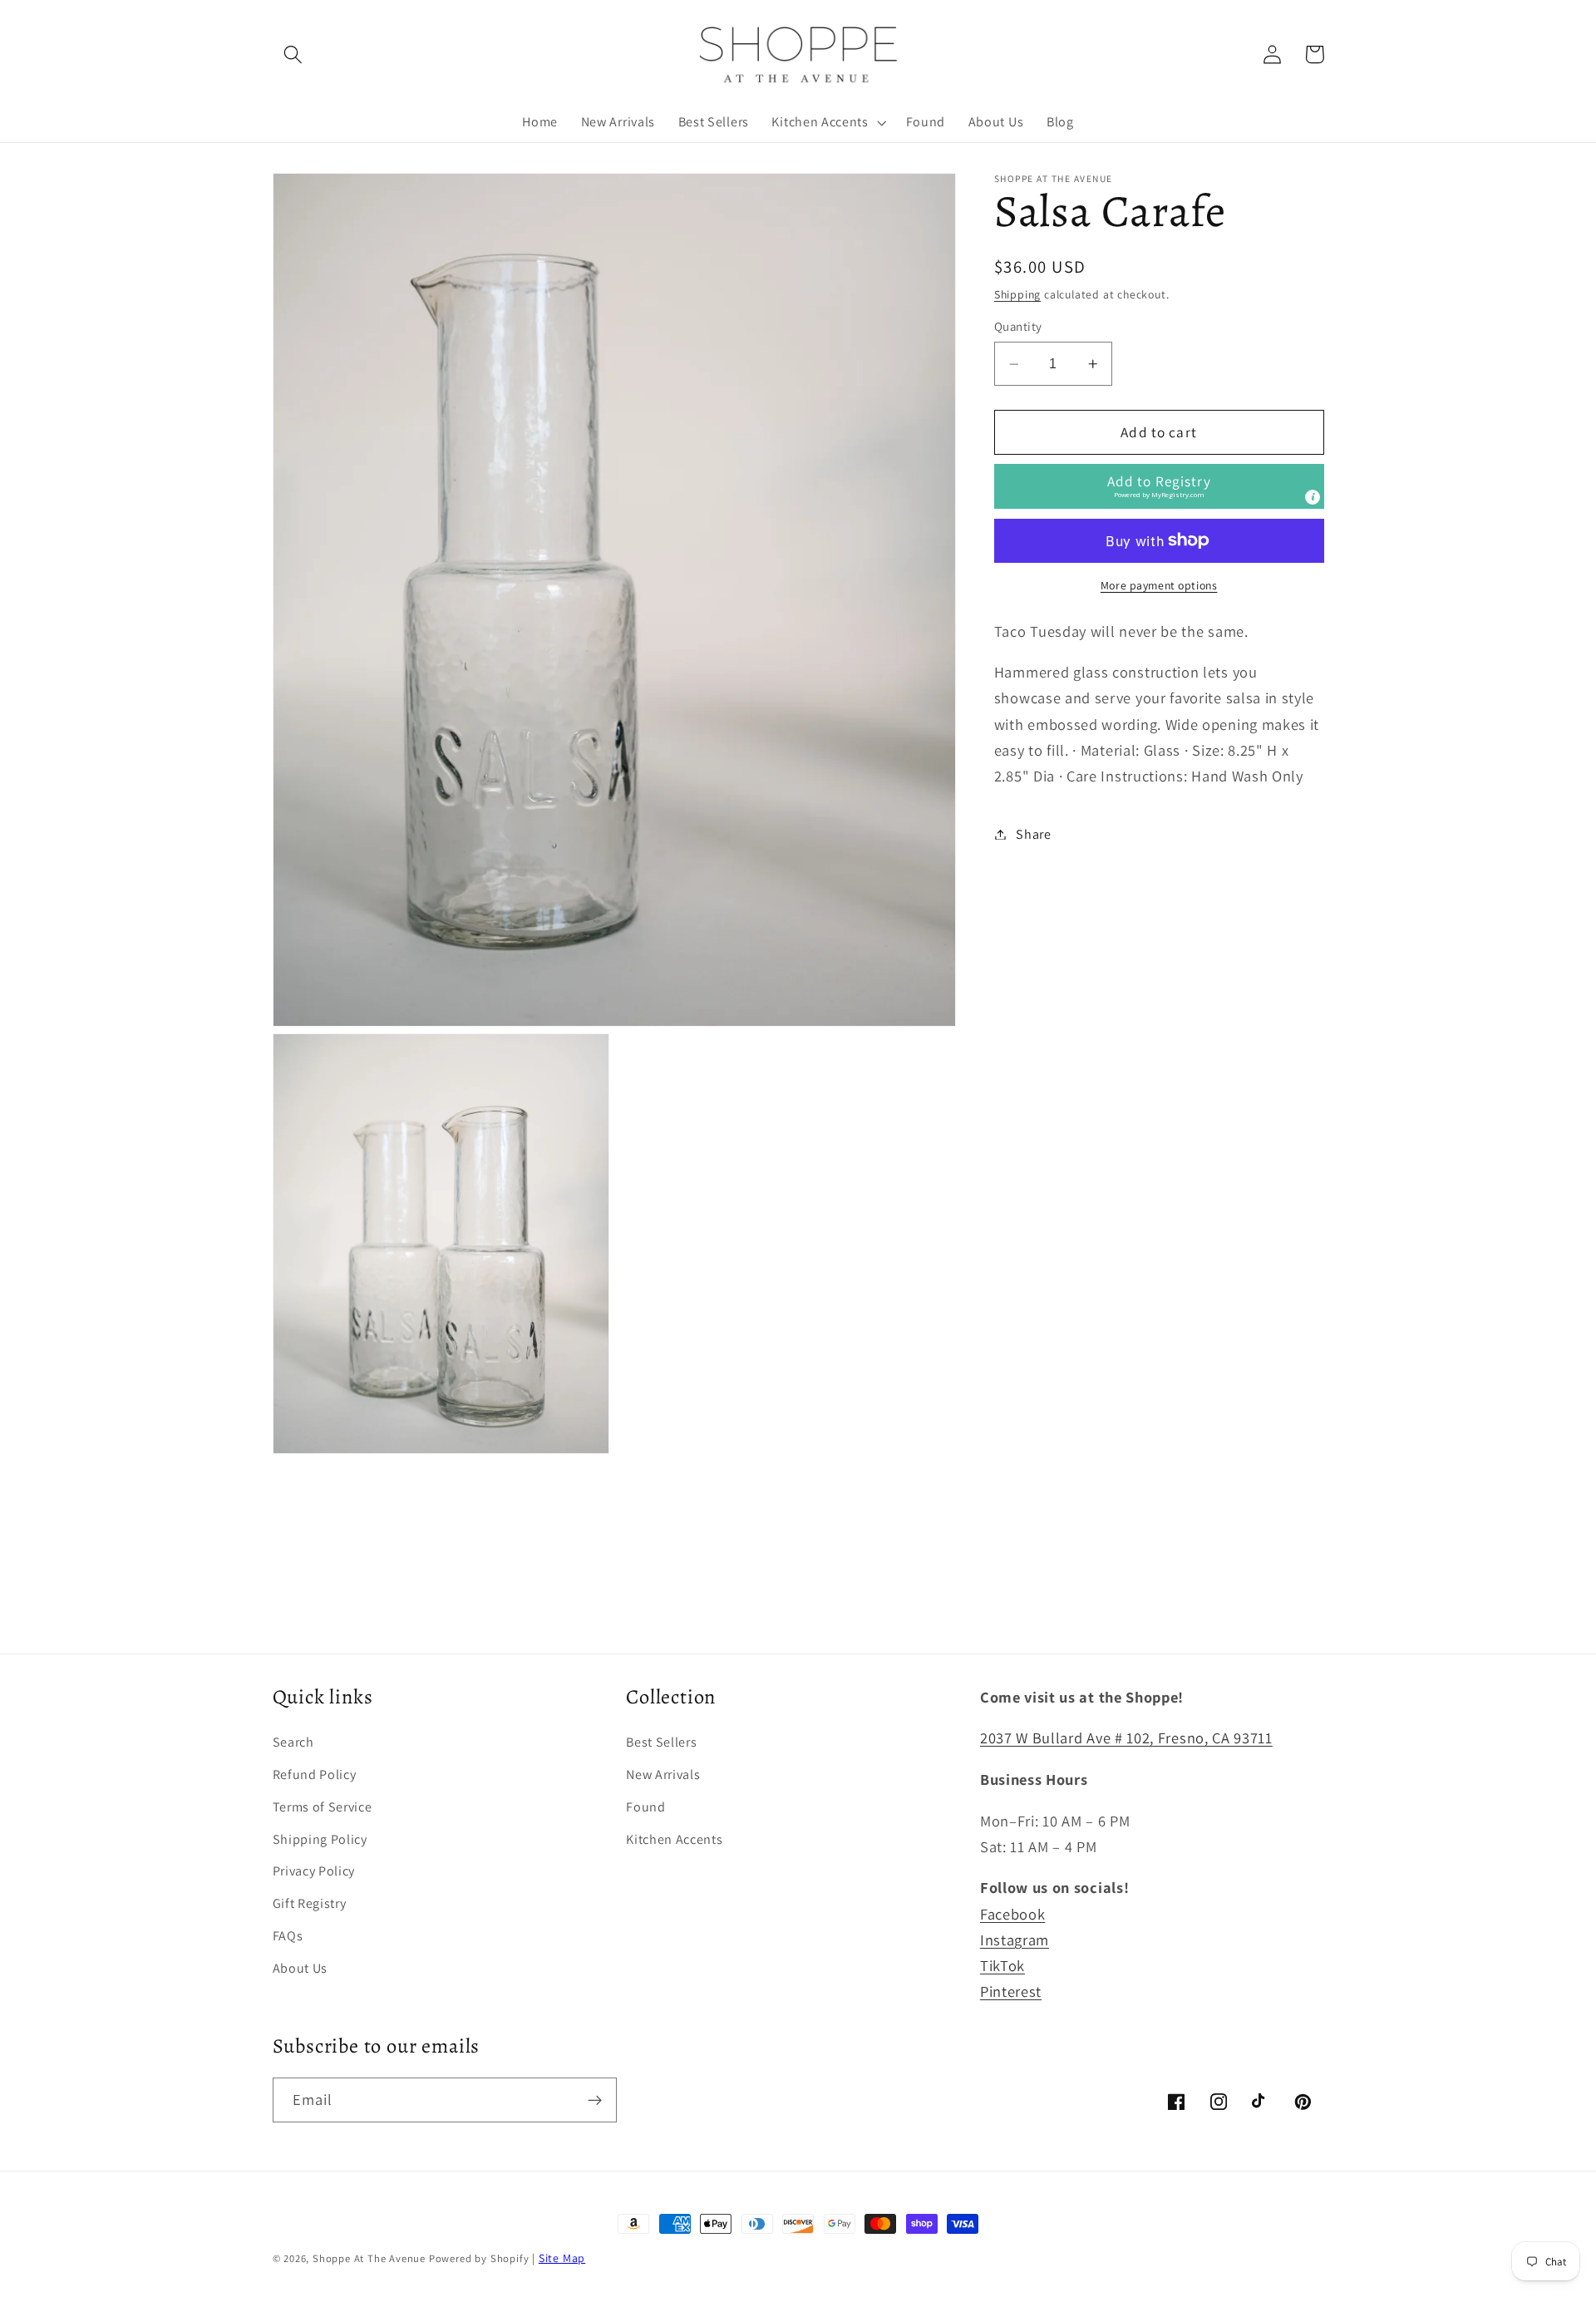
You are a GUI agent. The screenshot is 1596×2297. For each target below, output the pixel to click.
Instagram (1015, 1940)
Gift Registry (310, 1903)
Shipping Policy (320, 1839)
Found (645, 1807)
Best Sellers (661, 1742)
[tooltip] (1313, 498)
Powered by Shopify (479, 2258)
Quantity (1018, 327)
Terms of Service (323, 1807)
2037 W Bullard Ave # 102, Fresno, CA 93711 (1126, 1738)
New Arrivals (663, 1775)
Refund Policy (315, 1775)
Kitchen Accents (674, 1839)
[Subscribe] (595, 2100)
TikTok (1002, 1965)
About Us (300, 1968)
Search (293, 1742)
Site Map (562, 2258)
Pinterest (1011, 1991)
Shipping (1017, 294)
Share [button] (1033, 834)
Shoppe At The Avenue (371, 2258)
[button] (294, 54)
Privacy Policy (314, 1871)
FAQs (288, 1936)
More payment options (1159, 585)
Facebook (1013, 1914)
